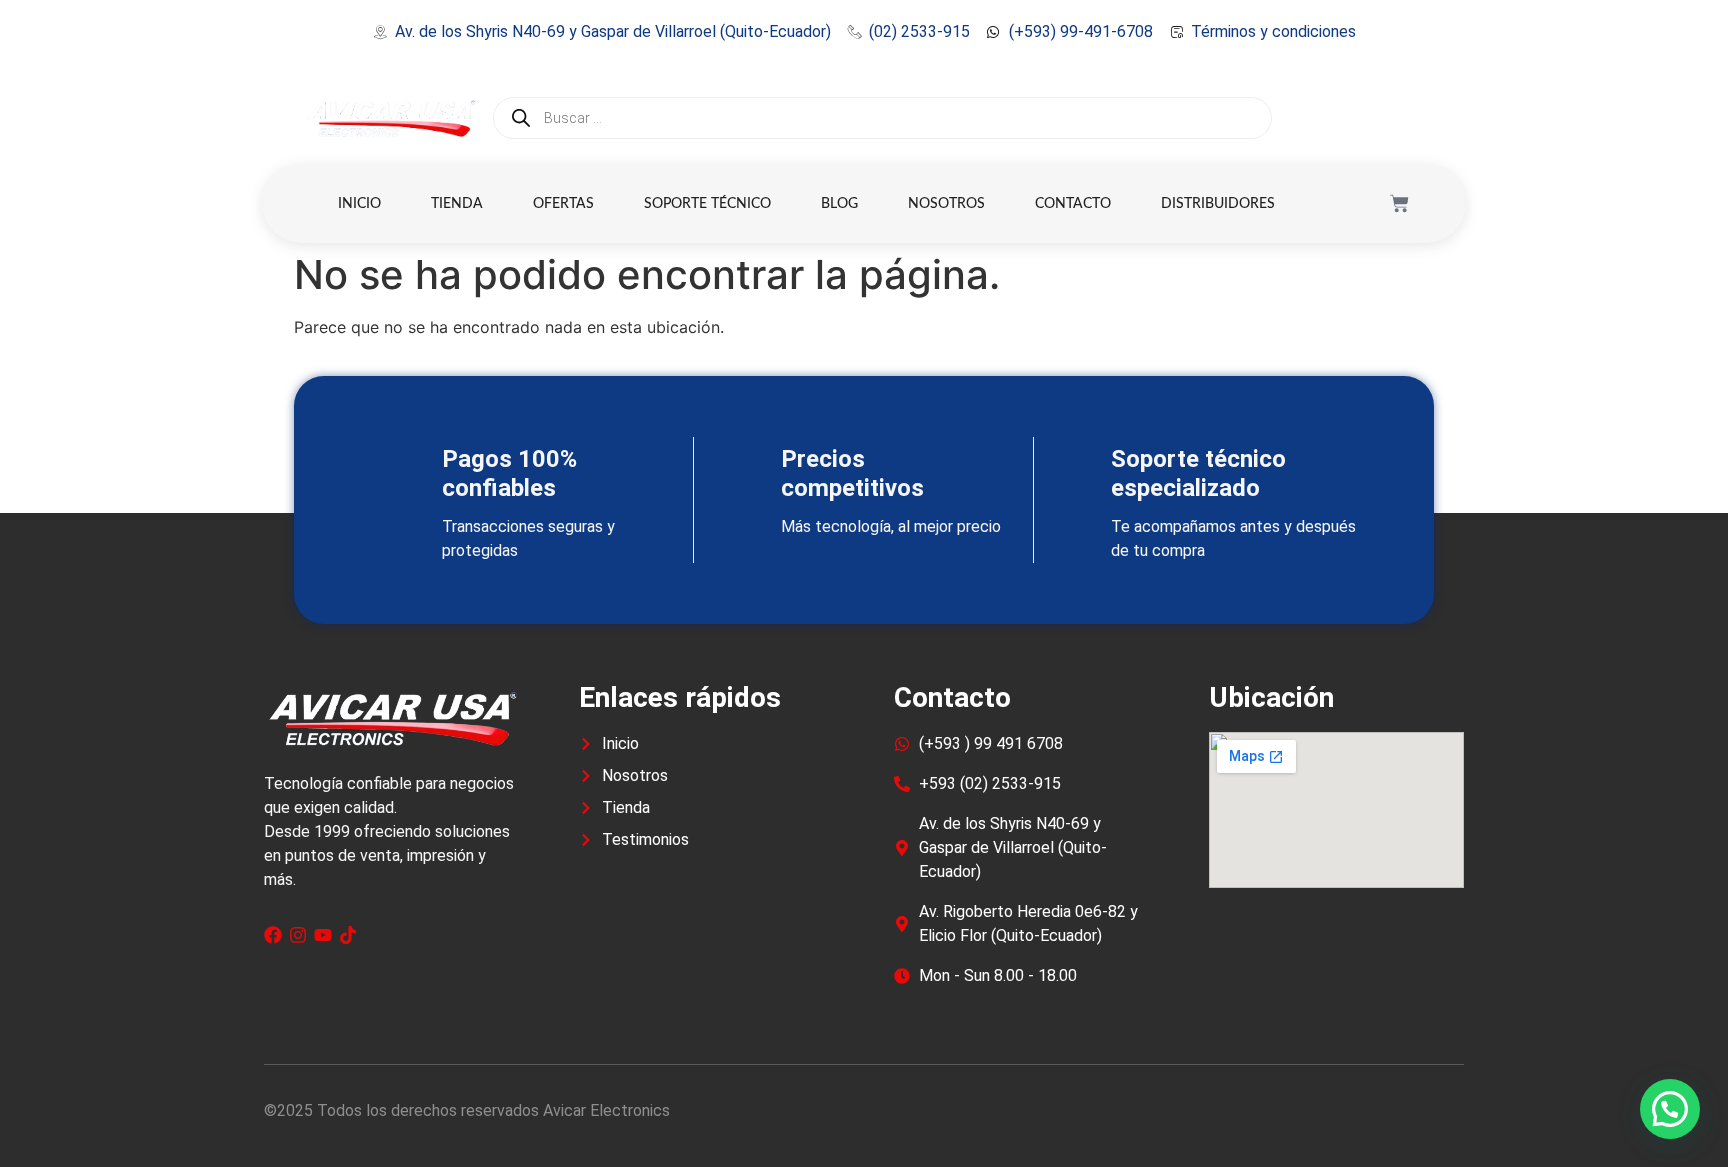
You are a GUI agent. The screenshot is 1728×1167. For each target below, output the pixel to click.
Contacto (1073, 204)
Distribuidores (1218, 204)
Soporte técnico (707, 204)
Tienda (457, 204)
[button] (1670, 1109)
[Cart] (1399, 203)
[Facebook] (273, 935)
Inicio (359, 204)
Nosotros (946, 204)
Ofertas (563, 204)
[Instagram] (298, 935)
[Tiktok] (348, 935)
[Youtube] (323, 935)
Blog (839, 204)
